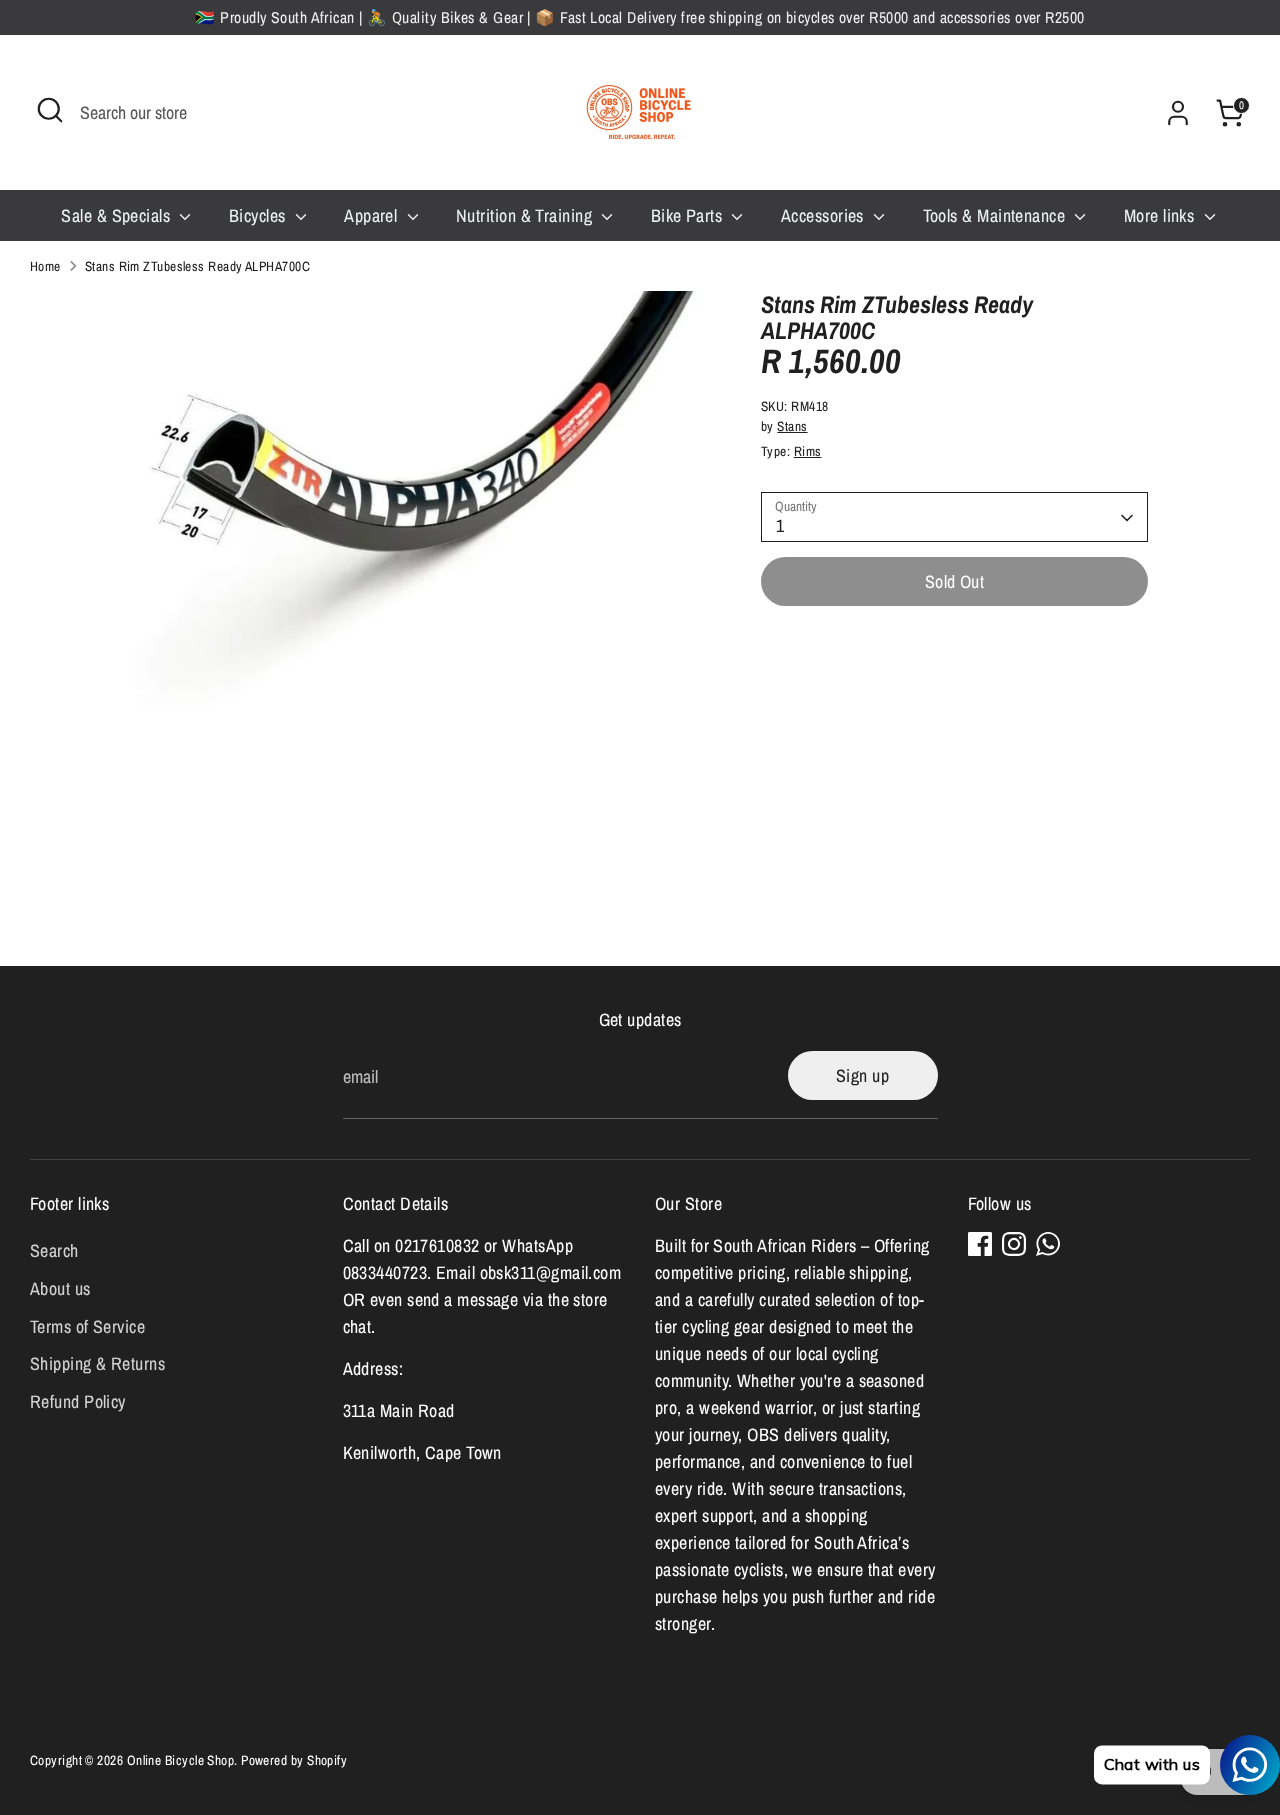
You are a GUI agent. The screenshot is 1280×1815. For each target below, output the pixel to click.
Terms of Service (87, 1326)
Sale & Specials (117, 215)
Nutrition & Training (526, 215)
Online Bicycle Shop (181, 1760)
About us (60, 1288)
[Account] (1178, 113)
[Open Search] (50, 110)
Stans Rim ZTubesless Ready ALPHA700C (197, 266)
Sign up (862, 1075)
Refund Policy (78, 1401)
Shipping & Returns (97, 1363)
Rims (808, 452)
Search (54, 1250)
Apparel (373, 215)
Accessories (824, 215)
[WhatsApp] (1048, 1244)
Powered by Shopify (294, 1760)
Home (45, 266)
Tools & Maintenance (996, 215)
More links (1161, 215)
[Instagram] (1014, 1244)
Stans (792, 427)
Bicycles (259, 215)
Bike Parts (689, 215)
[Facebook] (980, 1244)
